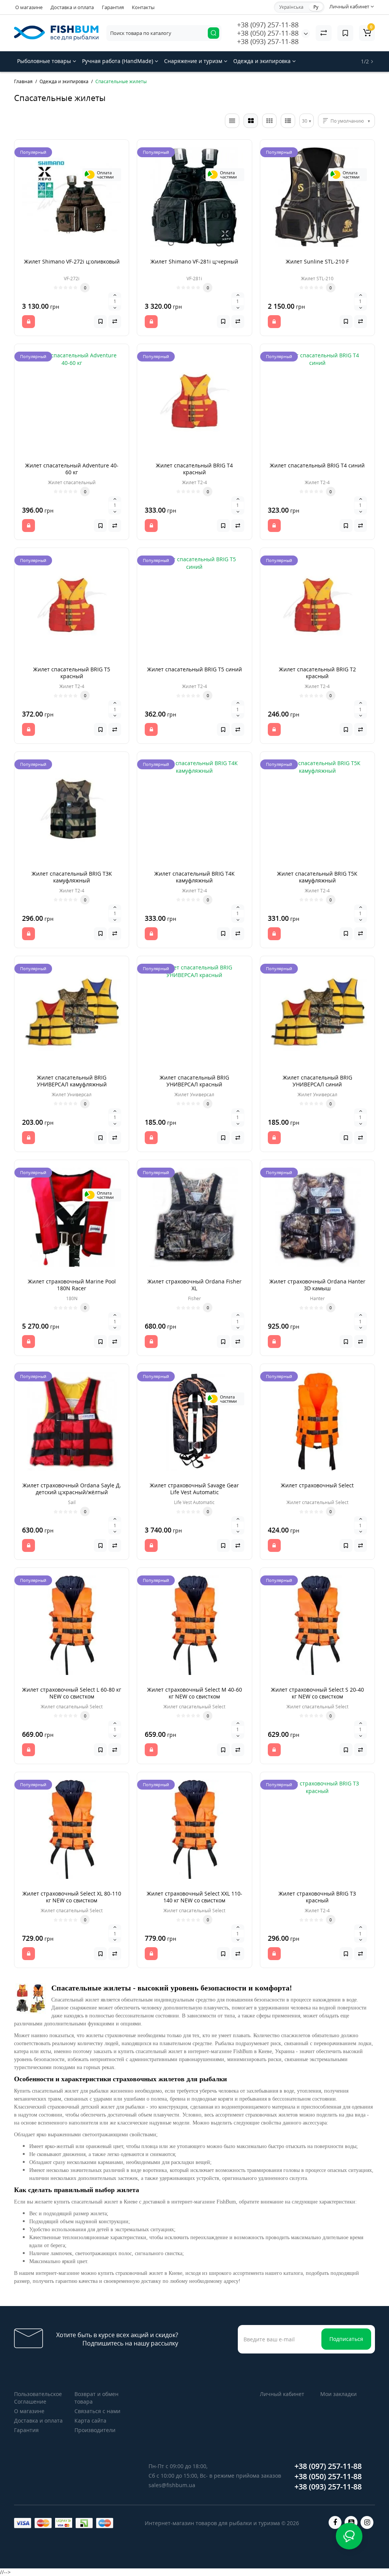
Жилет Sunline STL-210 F (317, 261)
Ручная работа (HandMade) (118, 61)
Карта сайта (90, 2421)
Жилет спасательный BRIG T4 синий (317, 465)
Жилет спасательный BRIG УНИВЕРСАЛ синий (317, 1081)
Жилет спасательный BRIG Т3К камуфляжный (72, 877)
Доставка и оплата (72, 7)
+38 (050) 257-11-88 (268, 33)
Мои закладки (338, 2394)
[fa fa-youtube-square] (351, 2522)
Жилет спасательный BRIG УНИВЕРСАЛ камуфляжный (72, 1081)
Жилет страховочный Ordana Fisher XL (194, 1285)
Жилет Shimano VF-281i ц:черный (194, 261)
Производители (95, 2430)
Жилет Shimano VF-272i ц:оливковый (72, 261)
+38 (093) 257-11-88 (268, 41)
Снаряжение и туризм (194, 61)
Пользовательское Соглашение (38, 2398)
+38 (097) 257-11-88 (268, 25)
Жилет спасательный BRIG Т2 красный (317, 673)
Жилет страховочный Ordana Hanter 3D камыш (317, 1285)
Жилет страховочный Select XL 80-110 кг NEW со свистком (72, 1897)
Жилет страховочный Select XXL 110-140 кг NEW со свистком (194, 1897)
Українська (291, 7)
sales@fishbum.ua (172, 2485)
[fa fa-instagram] (367, 2522)
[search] (213, 33)
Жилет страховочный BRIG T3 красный (317, 1897)
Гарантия (113, 7)
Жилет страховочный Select (317, 1485)
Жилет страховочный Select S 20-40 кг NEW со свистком (317, 1693)
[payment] (23, 2523)
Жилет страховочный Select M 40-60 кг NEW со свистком (194, 1693)
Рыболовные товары (45, 61)
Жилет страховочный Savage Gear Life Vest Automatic (194, 1489)
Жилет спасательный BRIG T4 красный (194, 469)
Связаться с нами (97, 2411)
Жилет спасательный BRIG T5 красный (72, 673)
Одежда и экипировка (263, 61)
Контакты (143, 7)
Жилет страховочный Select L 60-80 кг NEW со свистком (72, 1693)
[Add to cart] (28, 322)
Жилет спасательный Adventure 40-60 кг (72, 469)
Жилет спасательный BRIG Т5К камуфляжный (317, 877)
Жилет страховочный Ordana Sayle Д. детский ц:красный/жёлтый (72, 1489)
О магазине (29, 7)
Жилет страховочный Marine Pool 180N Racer (72, 1285)
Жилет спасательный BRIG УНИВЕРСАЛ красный (194, 1081)
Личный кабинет (282, 2394)
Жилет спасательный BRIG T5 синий (194, 669)
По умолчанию (347, 121)
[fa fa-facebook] (335, 2522)
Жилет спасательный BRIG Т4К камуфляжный (194, 877)
